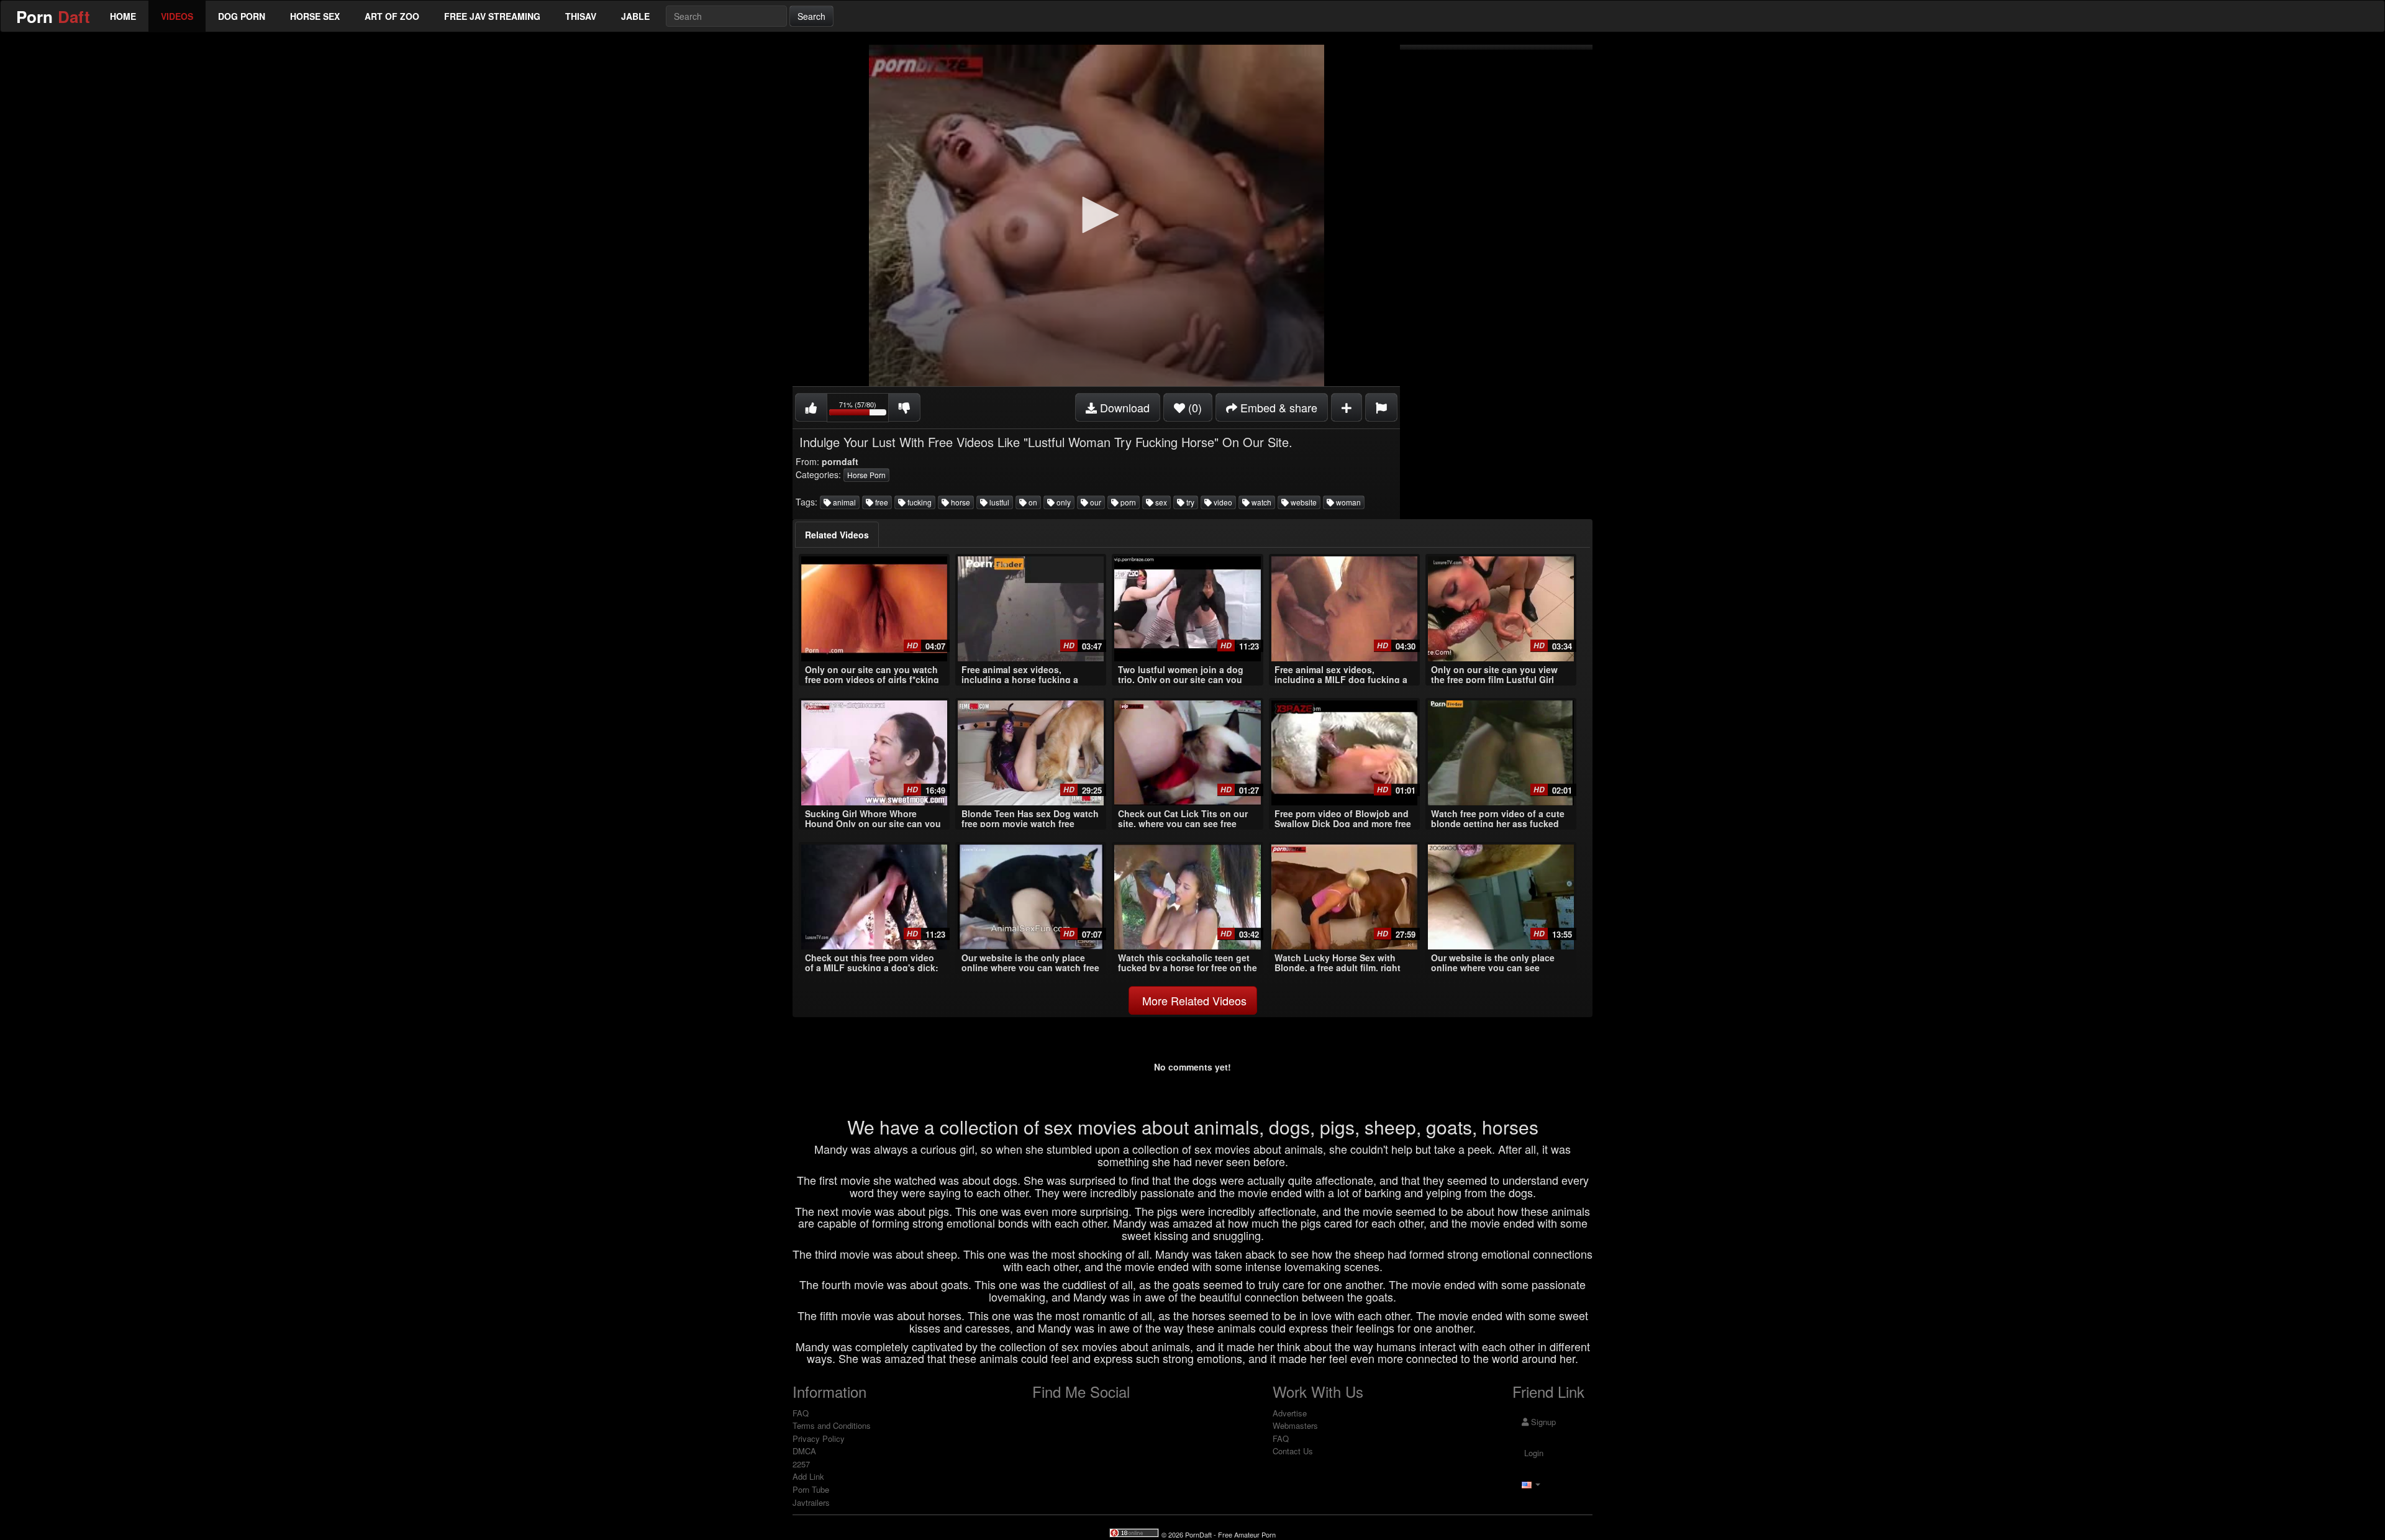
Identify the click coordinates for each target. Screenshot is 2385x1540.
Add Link (808, 1476)
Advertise (1290, 1413)
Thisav (581, 16)
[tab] (837, 535)
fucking (919, 502)
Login (1533, 1453)
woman (1347, 502)
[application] (1096, 215)
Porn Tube (811, 1489)
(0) (1193, 407)
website (1303, 502)
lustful (998, 502)
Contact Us (1293, 1451)
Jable (635, 16)
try (1189, 502)
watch (1261, 502)
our (1095, 502)
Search (811, 16)
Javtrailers (811, 1502)
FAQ (801, 1413)
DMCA (804, 1451)
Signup (1542, 1422)
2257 (801, 1464)
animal (843, 502)
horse (960, 502)
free (881, 502)
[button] (1096, 215)
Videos (177, 16)
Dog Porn (242, 16)
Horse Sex (315, 16)
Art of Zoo (392, 16)
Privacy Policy (819, 1438)
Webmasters (1295, 1425)
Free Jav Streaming (492, 16)
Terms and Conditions (832, 1425)
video (1222, 502)
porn (1127, 502)
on (1032, 502)
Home (123, 16)
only (1063, 502)
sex (1160, 502)
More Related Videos (1193, 1000)
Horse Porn (866, 475)
